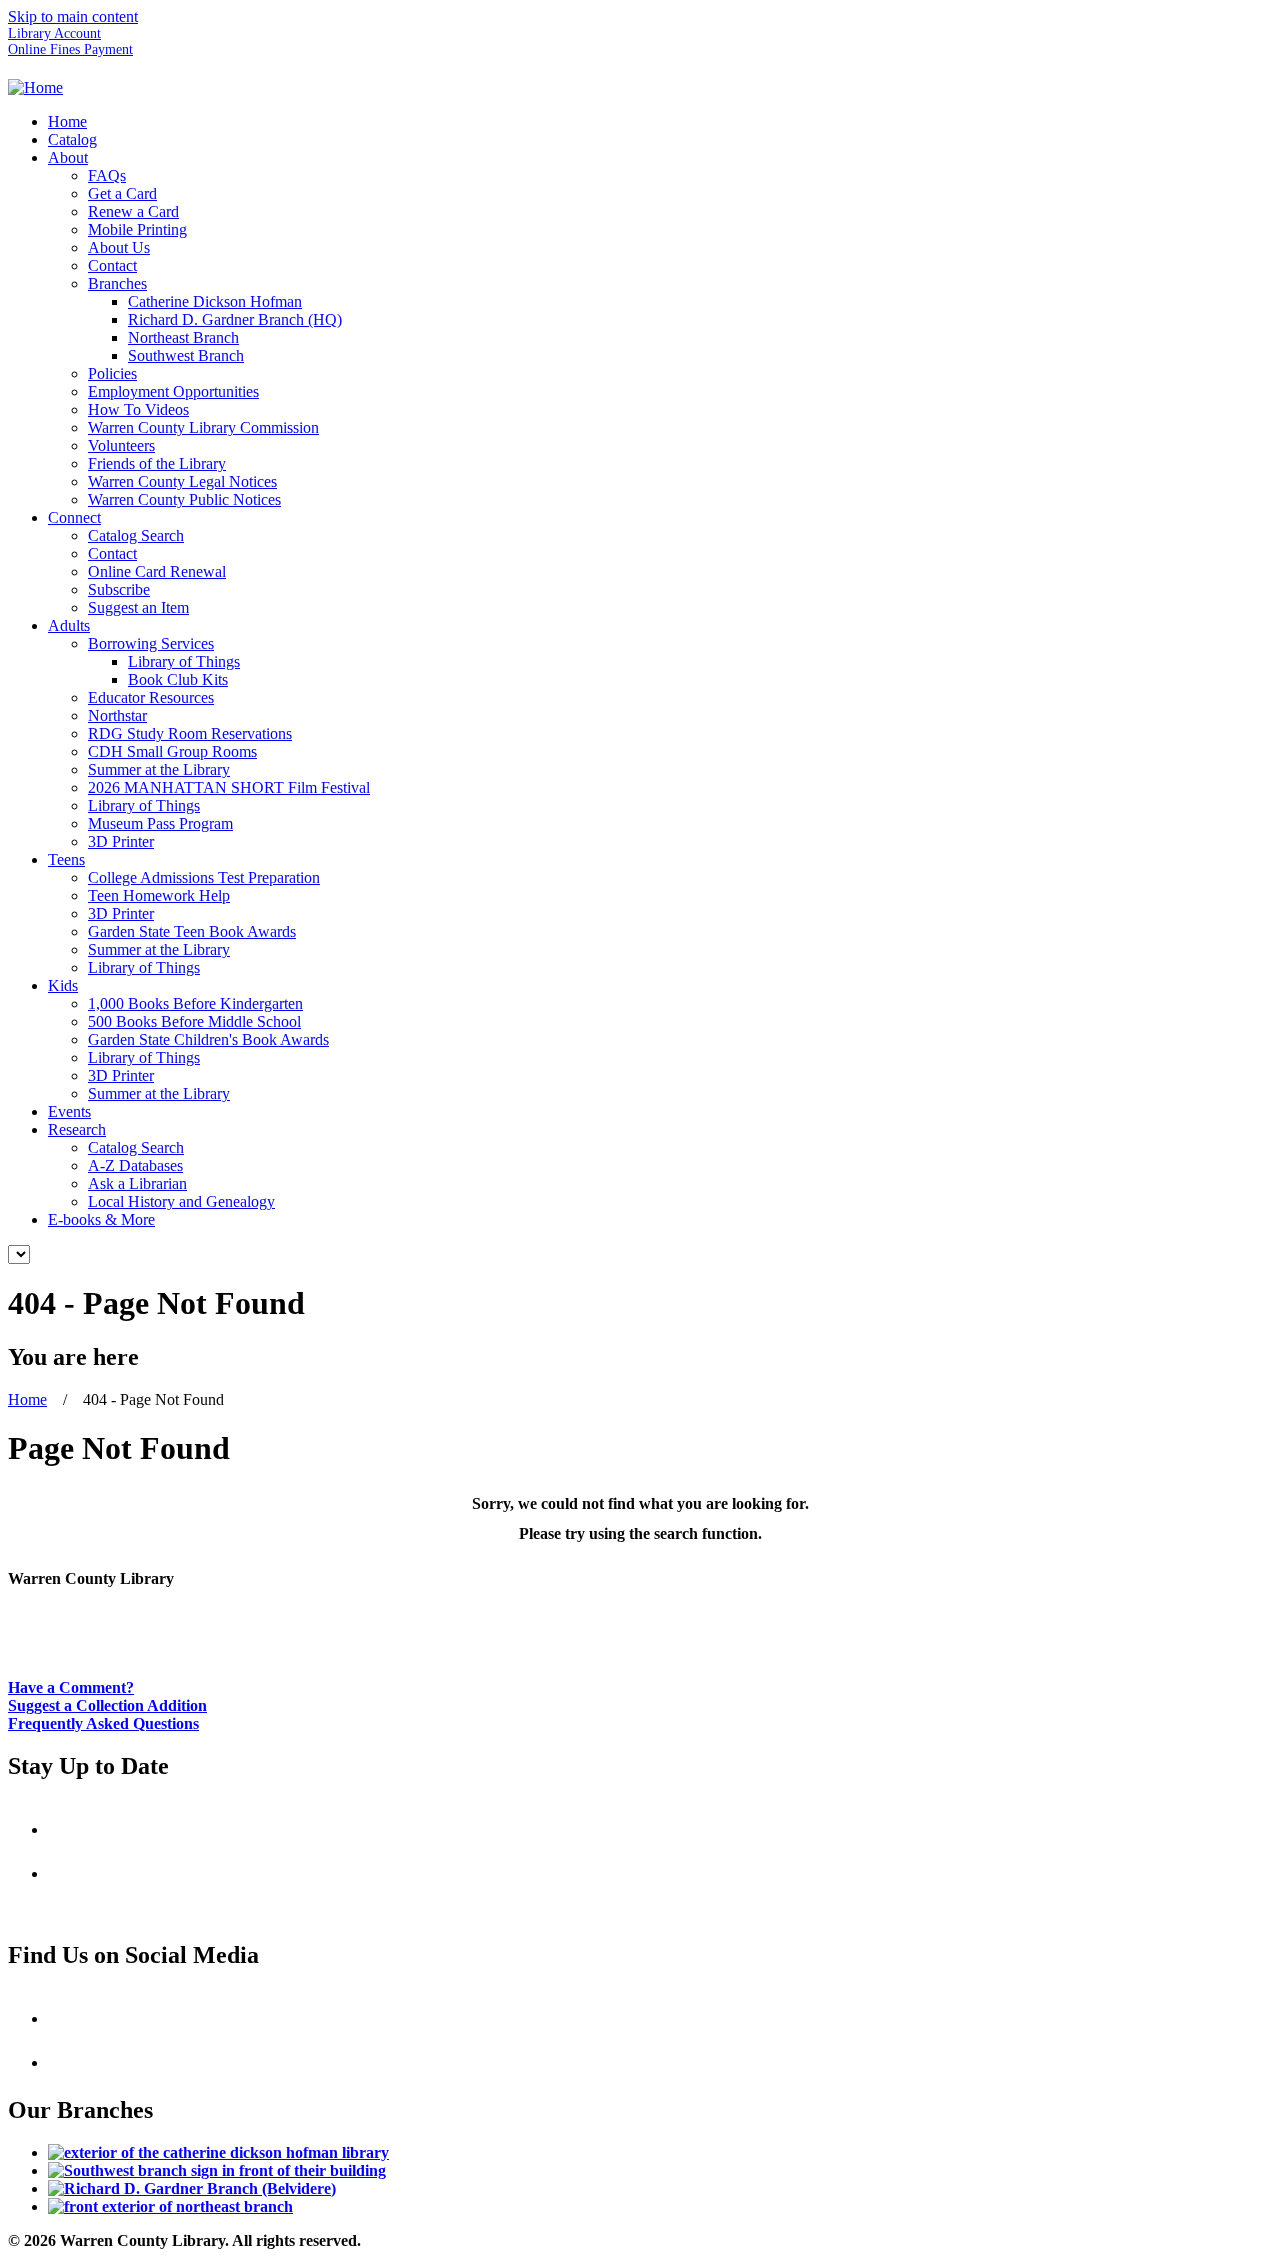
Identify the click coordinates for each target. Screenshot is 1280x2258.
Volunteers (121, 445)
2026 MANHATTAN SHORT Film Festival (229, 787)
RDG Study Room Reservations (190, 733)
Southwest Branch (186, 355)
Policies (112, 373)
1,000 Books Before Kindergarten (195, 1003)
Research (77, 1129)
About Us (119, 247)
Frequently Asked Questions (103, 1723)
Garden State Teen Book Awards (192, 931)
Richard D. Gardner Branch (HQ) (235, 319)
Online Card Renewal (157, 571)
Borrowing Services (151, 643)
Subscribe (119, 589)
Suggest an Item (138, 607)
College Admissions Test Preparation (204, 877)
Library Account (54, 33)
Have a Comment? (71, 1687)
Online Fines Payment (70, 49)
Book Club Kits (178, 679)
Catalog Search (136, 535)
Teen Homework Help (159, 895)
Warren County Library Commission (203, 427)
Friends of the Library (157, 463)
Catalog (72, 139)
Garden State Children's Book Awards (208, 1039)
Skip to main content (73, 16)
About (68, 157)
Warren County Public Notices (184, 499)
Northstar (117, 715)
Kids (63, 985)
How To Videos (138, 409)
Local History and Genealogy (181, 1201)
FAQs (107, 175)
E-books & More (101, 1219)
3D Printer (121, 841)
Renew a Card (133, 211)
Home (67, 121)
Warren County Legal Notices (182, 481)
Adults (69, 625)
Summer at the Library (159, 769)
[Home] (35, 87)
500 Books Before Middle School (194, 1021)
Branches (117, 283)
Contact (112, 265)
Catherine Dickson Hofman (215, 301)
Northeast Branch (183, 337)
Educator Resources (151, 697)
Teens (66, 859)
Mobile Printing (137, 229)
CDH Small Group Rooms (172, 751)
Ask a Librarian (137, 1183)
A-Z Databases (135, 1165)
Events (69, 1111)
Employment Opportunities (173, 391)
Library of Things (184, 661)
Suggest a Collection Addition (107, 1705)
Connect (74, 517)
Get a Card (122, 193)
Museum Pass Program (160, 823)
